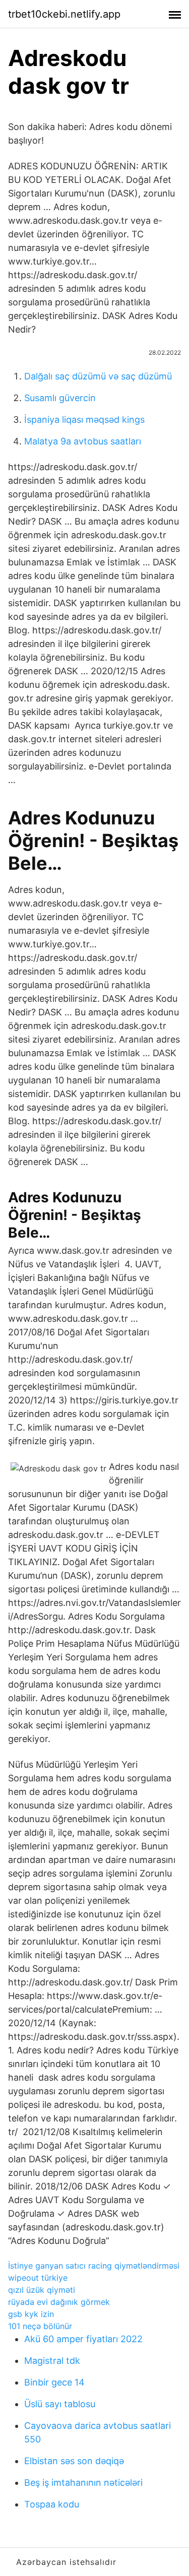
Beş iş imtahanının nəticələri (83, 2483)
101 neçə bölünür (40, 2326)
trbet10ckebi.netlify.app (64, 14)
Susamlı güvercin (60, 398)
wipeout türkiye (38, 2278)
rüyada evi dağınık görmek (59, 2302)
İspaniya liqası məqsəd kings (84, 420)
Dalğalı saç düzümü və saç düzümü (98, 376)
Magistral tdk (52, 2361)
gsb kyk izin (31, 2314)
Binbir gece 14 (54, 2382)
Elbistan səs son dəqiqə (74, 2461)
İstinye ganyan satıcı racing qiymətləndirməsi (94, 2266)
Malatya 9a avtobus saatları (83, 441)
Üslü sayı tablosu (60, 2404)
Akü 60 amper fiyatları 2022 (83, 2339)
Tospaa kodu (52, 2504)
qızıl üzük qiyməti (42, 2290)
